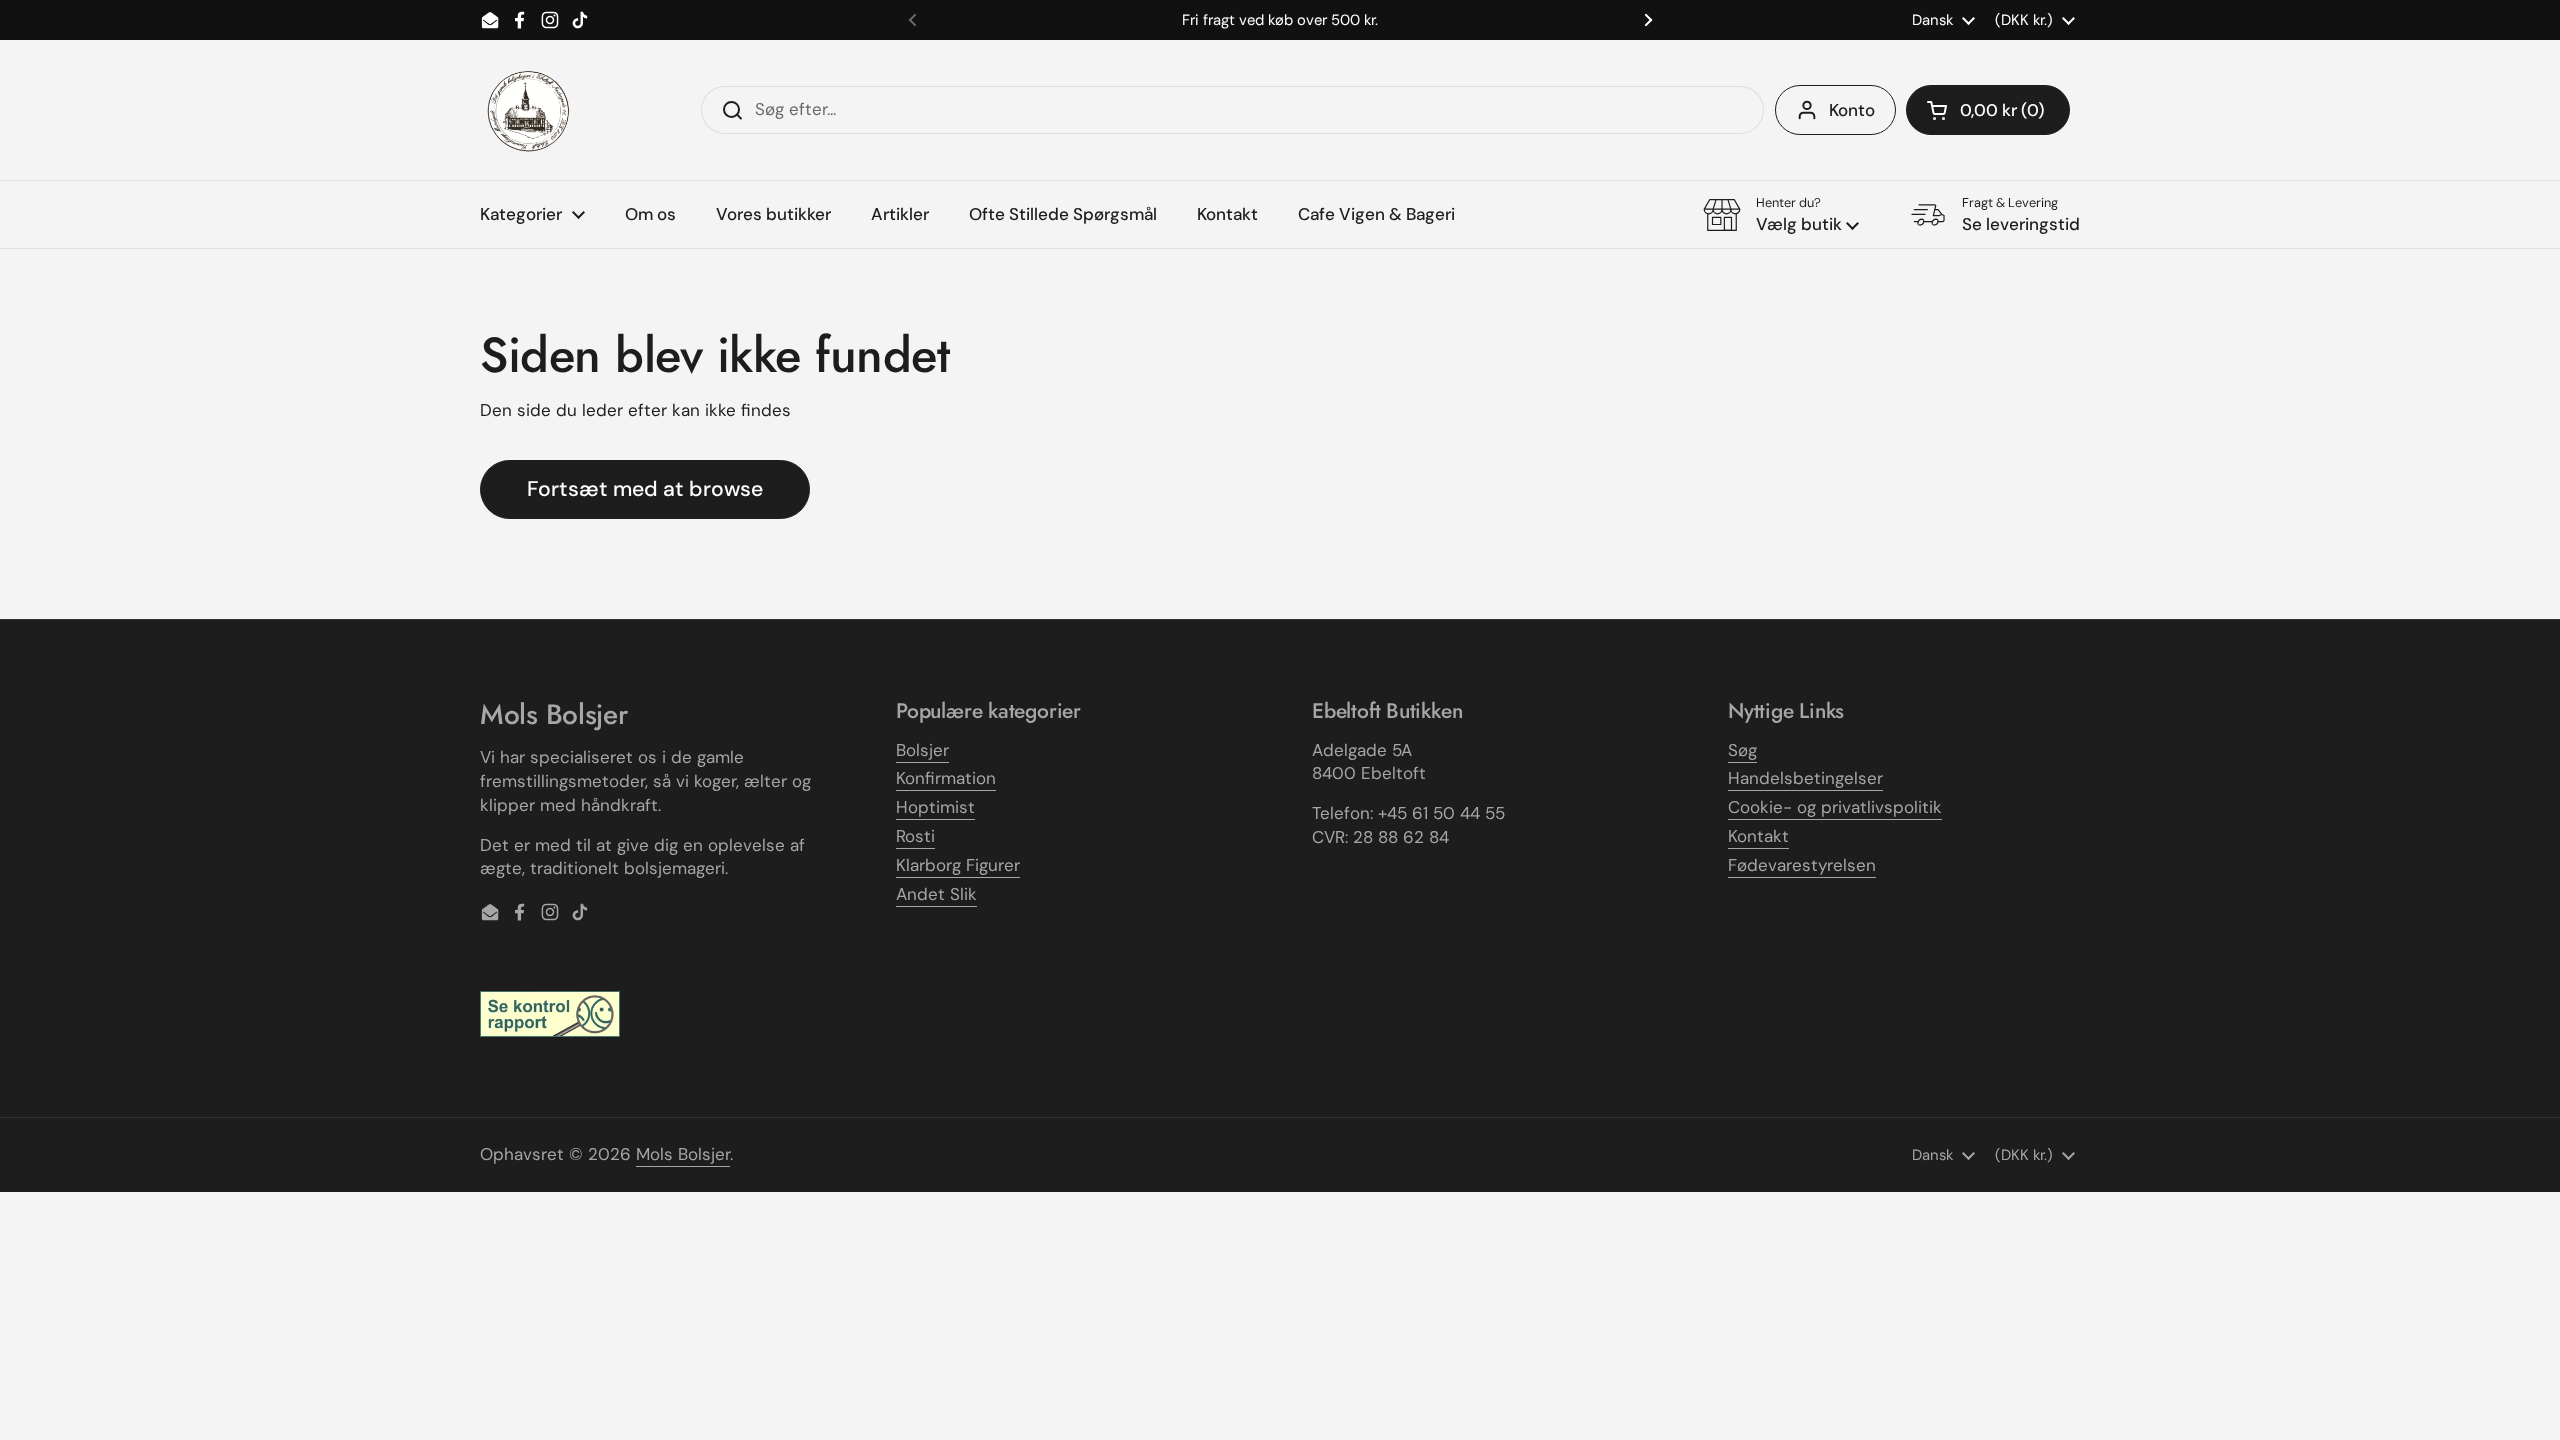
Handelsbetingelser (1805, 778)
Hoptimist (935, 807)
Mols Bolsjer (683, 1154)
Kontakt (1758, 836)
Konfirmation (946, 778)
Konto (1852, 110)
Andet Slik (936, 894)
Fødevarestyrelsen (1802, 865)
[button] (1988, 110)
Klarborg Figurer (958, 865)
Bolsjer (922, 750)
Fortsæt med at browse (645, 489)
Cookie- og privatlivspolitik (1835, 807)
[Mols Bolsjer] (530, 110)
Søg (1742, 750)
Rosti (915, 836)
